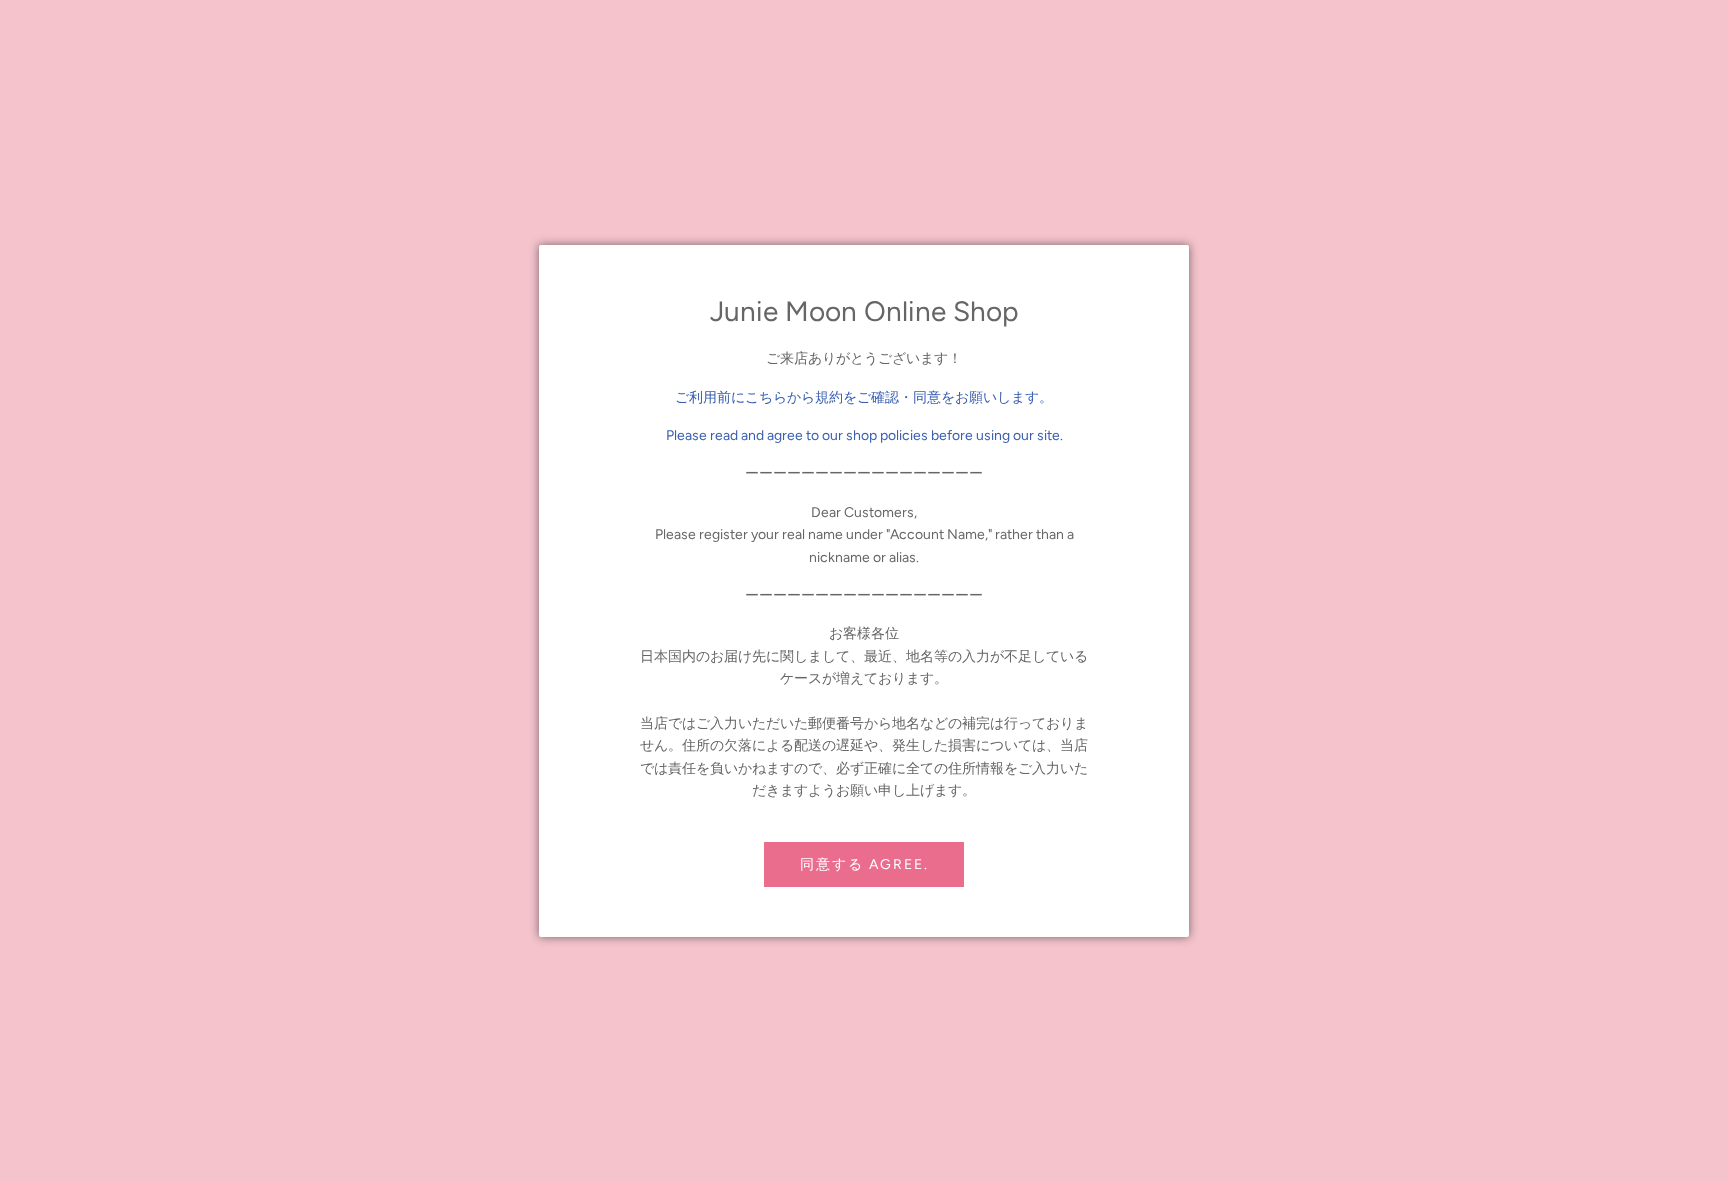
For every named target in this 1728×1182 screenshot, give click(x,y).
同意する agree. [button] (864, 864)
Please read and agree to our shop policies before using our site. (864, 435)
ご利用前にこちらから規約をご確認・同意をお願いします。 (864, 397)
